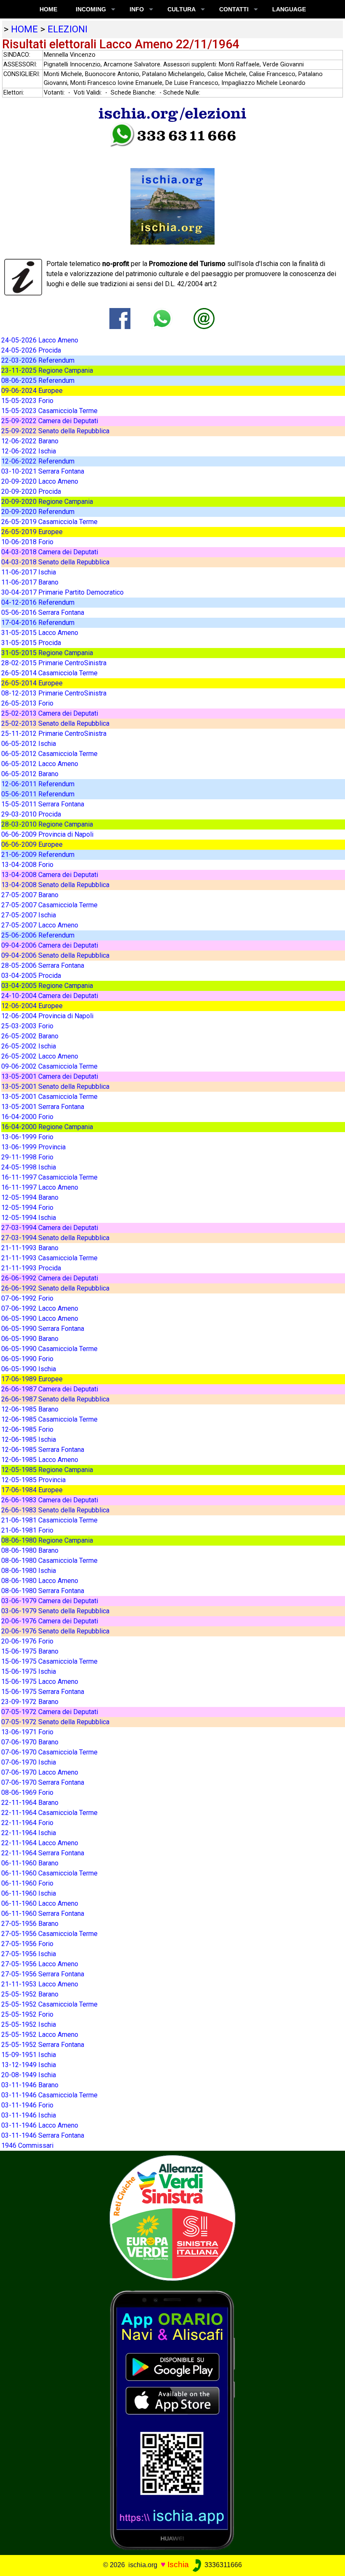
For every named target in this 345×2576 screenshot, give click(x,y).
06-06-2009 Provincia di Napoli (47, 834)
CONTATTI (234, 9)
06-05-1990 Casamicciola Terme (49, 1349)
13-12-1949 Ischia (29, 2065)
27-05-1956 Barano (30, 1924)
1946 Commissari (27, 2145)
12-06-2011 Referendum (38, 784)
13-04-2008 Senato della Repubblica (55, 885)
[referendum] (172, 2217)
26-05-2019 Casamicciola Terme (49, 522)
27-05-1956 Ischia (29, 1954)
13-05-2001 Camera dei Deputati (50, 1076)
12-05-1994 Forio (27, 1208)
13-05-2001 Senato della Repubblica (55, 1087)
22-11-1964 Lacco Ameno (40, 1843)
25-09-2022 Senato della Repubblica (55, 431)
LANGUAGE (289, 9)
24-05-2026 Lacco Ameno (40, 340)
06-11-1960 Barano (30, 1863)
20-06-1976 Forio (27, 1641)
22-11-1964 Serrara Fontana (43, 1853)
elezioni (68, 29)
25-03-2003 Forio (27, 1026)
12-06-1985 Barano (30, 1409)
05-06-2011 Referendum (38, 794)
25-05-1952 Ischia (29, 2024)
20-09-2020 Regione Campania (47, 502)
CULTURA (182, 9)
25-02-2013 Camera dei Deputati (50, 713)
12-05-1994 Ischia (29, 1218)
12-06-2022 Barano (30, 441)
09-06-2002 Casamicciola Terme (49, 1066)
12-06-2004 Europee (32, 1006)
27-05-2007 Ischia (29, 915)
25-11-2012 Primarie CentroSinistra (54, 734)
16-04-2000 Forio (27, 1117)
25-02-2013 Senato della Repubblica (55, 723)
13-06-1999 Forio (27, 1137)
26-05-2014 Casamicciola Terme (49, 673)
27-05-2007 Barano (30, 895)
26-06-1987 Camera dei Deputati (50, 1389)
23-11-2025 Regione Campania (47, 370)
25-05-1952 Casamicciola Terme (49, 2004)
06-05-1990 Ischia (29, 1369)
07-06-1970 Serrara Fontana (43, 1782)
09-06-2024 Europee (32, 391)
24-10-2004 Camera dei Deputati (50, 996)
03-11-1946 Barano (30, 2085)
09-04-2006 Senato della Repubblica (55, 955)
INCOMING (91, 9)
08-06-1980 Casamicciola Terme (49, 1561)
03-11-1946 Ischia (29, 2115)
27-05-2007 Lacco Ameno (40, 925)
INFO (137, 9)
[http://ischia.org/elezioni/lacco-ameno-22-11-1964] (204, 318)
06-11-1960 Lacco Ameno (40, 1903)
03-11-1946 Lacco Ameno (40, 2125)
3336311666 (222, 2565)
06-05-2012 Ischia (29, 744)
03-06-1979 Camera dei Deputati (50, 1601)
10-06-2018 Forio (27, 542)
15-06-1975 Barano (30, 1651)
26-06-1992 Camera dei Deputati (50, 1278)
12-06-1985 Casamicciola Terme (49, 1419)
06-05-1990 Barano (30, 1339)
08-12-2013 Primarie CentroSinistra (54, 693)
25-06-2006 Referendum (38, 935)
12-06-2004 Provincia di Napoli (47, 1016)
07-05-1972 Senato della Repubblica (55, 1722)
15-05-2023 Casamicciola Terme (49, 411)
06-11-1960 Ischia (29, 1893)
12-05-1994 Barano (30, 1197)
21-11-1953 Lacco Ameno (40, 1984)
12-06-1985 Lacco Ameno (40, 1460)
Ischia (178, 2564)
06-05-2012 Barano (30, 774)
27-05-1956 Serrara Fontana (43, 1974)
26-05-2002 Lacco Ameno (40, 1056)
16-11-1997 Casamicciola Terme (49, 1177)
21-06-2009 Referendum (38, 855)
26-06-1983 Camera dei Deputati (50, 1500)
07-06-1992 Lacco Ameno (40, 1308)
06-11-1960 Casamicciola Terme (49, 1873)
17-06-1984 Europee (32, 1490)
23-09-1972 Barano (30, 1702)
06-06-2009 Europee (32, 844)
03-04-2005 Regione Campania (47, 986)
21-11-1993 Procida (31, 1268)
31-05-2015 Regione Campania (47, 653)
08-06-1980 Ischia (29, 1571)
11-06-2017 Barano (30, 582)
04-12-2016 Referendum (38, 602)
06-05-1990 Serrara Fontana (43, 1329)
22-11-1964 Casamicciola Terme (49, 1813)
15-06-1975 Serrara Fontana (43, 1692)
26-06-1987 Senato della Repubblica (55, 1399)
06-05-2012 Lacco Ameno (40, 764)
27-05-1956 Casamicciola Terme (49, 1934)
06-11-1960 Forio (27, 1883)
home (24, 29)
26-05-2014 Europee (32, 683)
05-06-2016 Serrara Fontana (43, 612)
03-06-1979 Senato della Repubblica (55, 1611)
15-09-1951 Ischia (29, 2055)
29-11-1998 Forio (27, 1157)
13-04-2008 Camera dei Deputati (50, 875)
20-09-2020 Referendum (38, 512)
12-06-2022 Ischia (29, 451)
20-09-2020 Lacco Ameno (40, 481)
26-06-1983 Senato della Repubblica (55, 1510)
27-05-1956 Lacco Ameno (40, 1964)
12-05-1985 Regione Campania (47, 1470)
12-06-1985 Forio (27, 1429)
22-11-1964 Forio (27, 1823)
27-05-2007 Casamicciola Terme (49, 905)
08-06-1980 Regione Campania (47, 1540)
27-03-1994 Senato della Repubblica (55, 1238)
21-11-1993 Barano (30, 1248)
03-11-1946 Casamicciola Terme (49, 2095)
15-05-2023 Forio (27, 401)
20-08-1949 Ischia (29, 2075)
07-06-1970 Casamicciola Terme (49, 1752)
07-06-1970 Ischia (29, 1762)
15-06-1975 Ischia (29, 1671)
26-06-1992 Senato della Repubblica (55, 1288)
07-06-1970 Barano (30, 1742)
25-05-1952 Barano (30, 1994)
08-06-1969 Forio (27, 1792)
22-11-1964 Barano (30, 1803)
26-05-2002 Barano (30, 1036)
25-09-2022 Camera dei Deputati (50, 421)
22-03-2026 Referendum (38, 360)
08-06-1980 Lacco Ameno (40, 1581)
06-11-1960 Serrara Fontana (43, 1914)
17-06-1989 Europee (32, 1379)
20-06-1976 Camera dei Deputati (50, 1621)
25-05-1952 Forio (27, 2014)
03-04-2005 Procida (31, 976)
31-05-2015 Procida (31, 643)
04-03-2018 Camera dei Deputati (50, 552)
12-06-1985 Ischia (29, 1439)
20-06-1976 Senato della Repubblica (55, 1631)
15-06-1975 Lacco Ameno (40, 1682)
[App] (172, 2419)
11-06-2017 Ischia (29, 572)
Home (48, 9)
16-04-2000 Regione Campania (47, 1127)
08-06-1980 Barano (30, 1550)
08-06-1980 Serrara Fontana (43, 1591)
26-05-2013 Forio (27, 703)
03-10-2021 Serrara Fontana (43, 471)
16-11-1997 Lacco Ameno (40, 1187)
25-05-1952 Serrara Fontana (43, 2045)
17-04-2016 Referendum (38, 623)
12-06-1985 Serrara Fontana (43, 1450)
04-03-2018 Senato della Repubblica (55, 562)
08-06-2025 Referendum (38, 381)
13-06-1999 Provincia (33, 1147)
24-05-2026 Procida (31, 350)
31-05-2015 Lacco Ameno (40, 633)
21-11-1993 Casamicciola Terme (49, 1258)
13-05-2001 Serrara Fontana (43, 1107)
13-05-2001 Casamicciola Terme (49, 1097)
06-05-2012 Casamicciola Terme (49, 754)
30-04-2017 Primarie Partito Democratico (62, 592)
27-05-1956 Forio (27, 1944)
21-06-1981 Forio (27, 1530)
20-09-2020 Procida (31, 491)
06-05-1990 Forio (27, 1359)
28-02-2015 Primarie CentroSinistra (54, 663)
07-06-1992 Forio (27, 1298)
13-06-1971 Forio (27, 1732)
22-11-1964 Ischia (29, 1833)
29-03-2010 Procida (31, 814)
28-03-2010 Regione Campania (47, 824)
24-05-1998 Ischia (29, 1167)
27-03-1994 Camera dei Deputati (50, 1228)
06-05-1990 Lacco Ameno (40, 1318)
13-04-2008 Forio (27, 865)
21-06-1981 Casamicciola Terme (49, 1520)
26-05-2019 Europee (32, 532)
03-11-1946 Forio (27, 2105)
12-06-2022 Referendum (38, 461)
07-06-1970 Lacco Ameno (40, 1772)
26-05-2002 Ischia (29, 1046)
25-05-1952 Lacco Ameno (40, 2035)
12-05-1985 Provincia (33, 1480)
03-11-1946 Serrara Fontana (43, 2135)
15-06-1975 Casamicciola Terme (49, 1661)
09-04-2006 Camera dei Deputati (50, 945)
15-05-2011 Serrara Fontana (43, 804)
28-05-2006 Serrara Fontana (43, 965)
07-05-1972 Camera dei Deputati (50, 1712)
